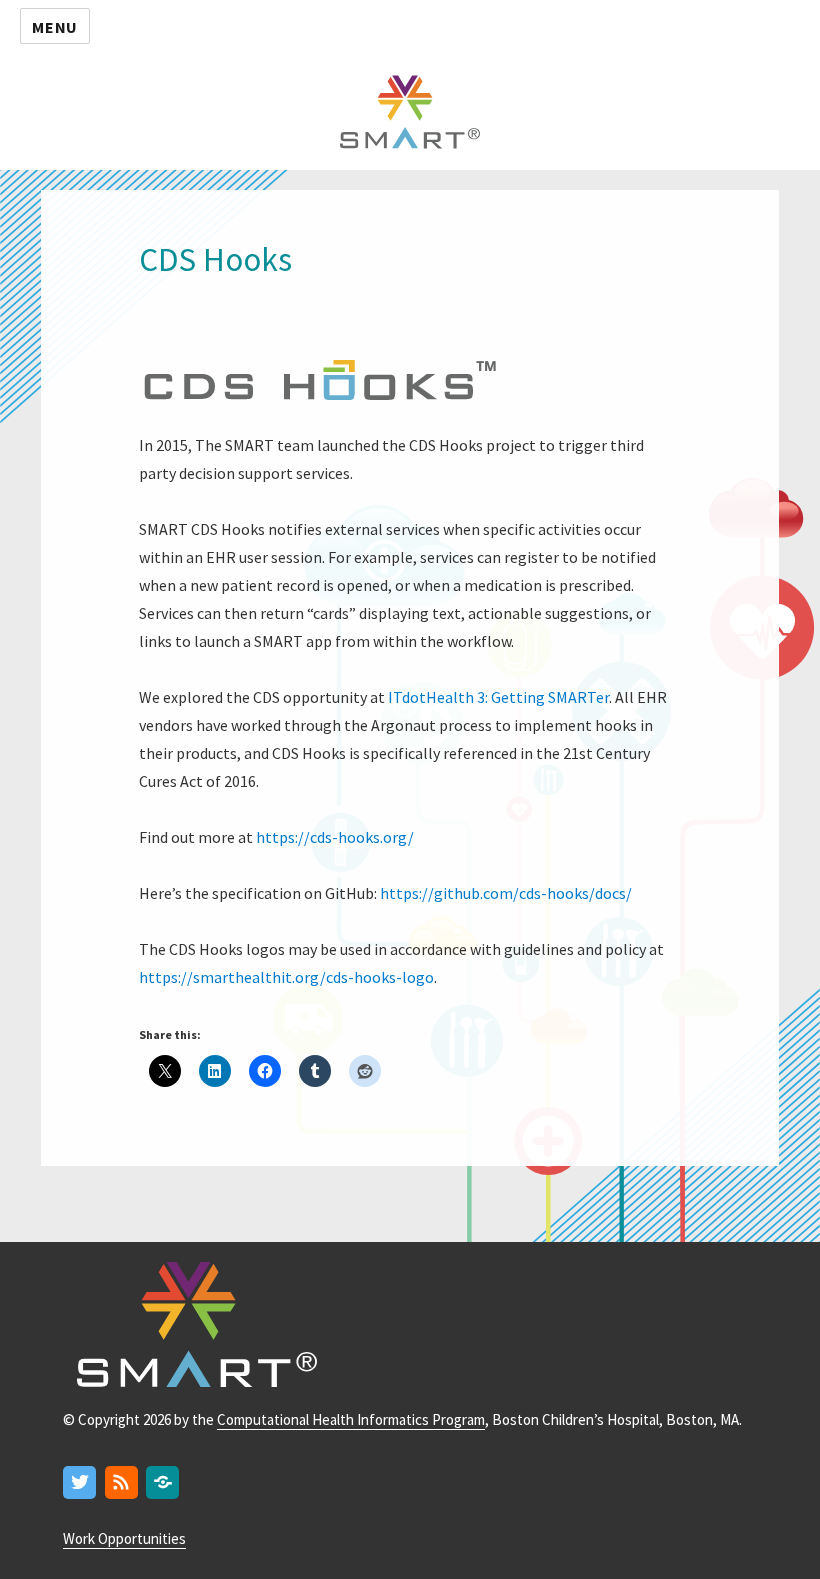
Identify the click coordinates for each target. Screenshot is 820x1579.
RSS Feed (122, 1483)
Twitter (80, 1483)
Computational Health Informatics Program (351, 1419)
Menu (55, 27)
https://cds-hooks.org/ (335, 837)
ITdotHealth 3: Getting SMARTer (498, 697)
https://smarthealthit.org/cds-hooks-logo (286, 977)
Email (163, 1483)
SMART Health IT (410, 110)
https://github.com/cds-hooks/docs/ (506, 893)
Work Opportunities (124, 1538)
